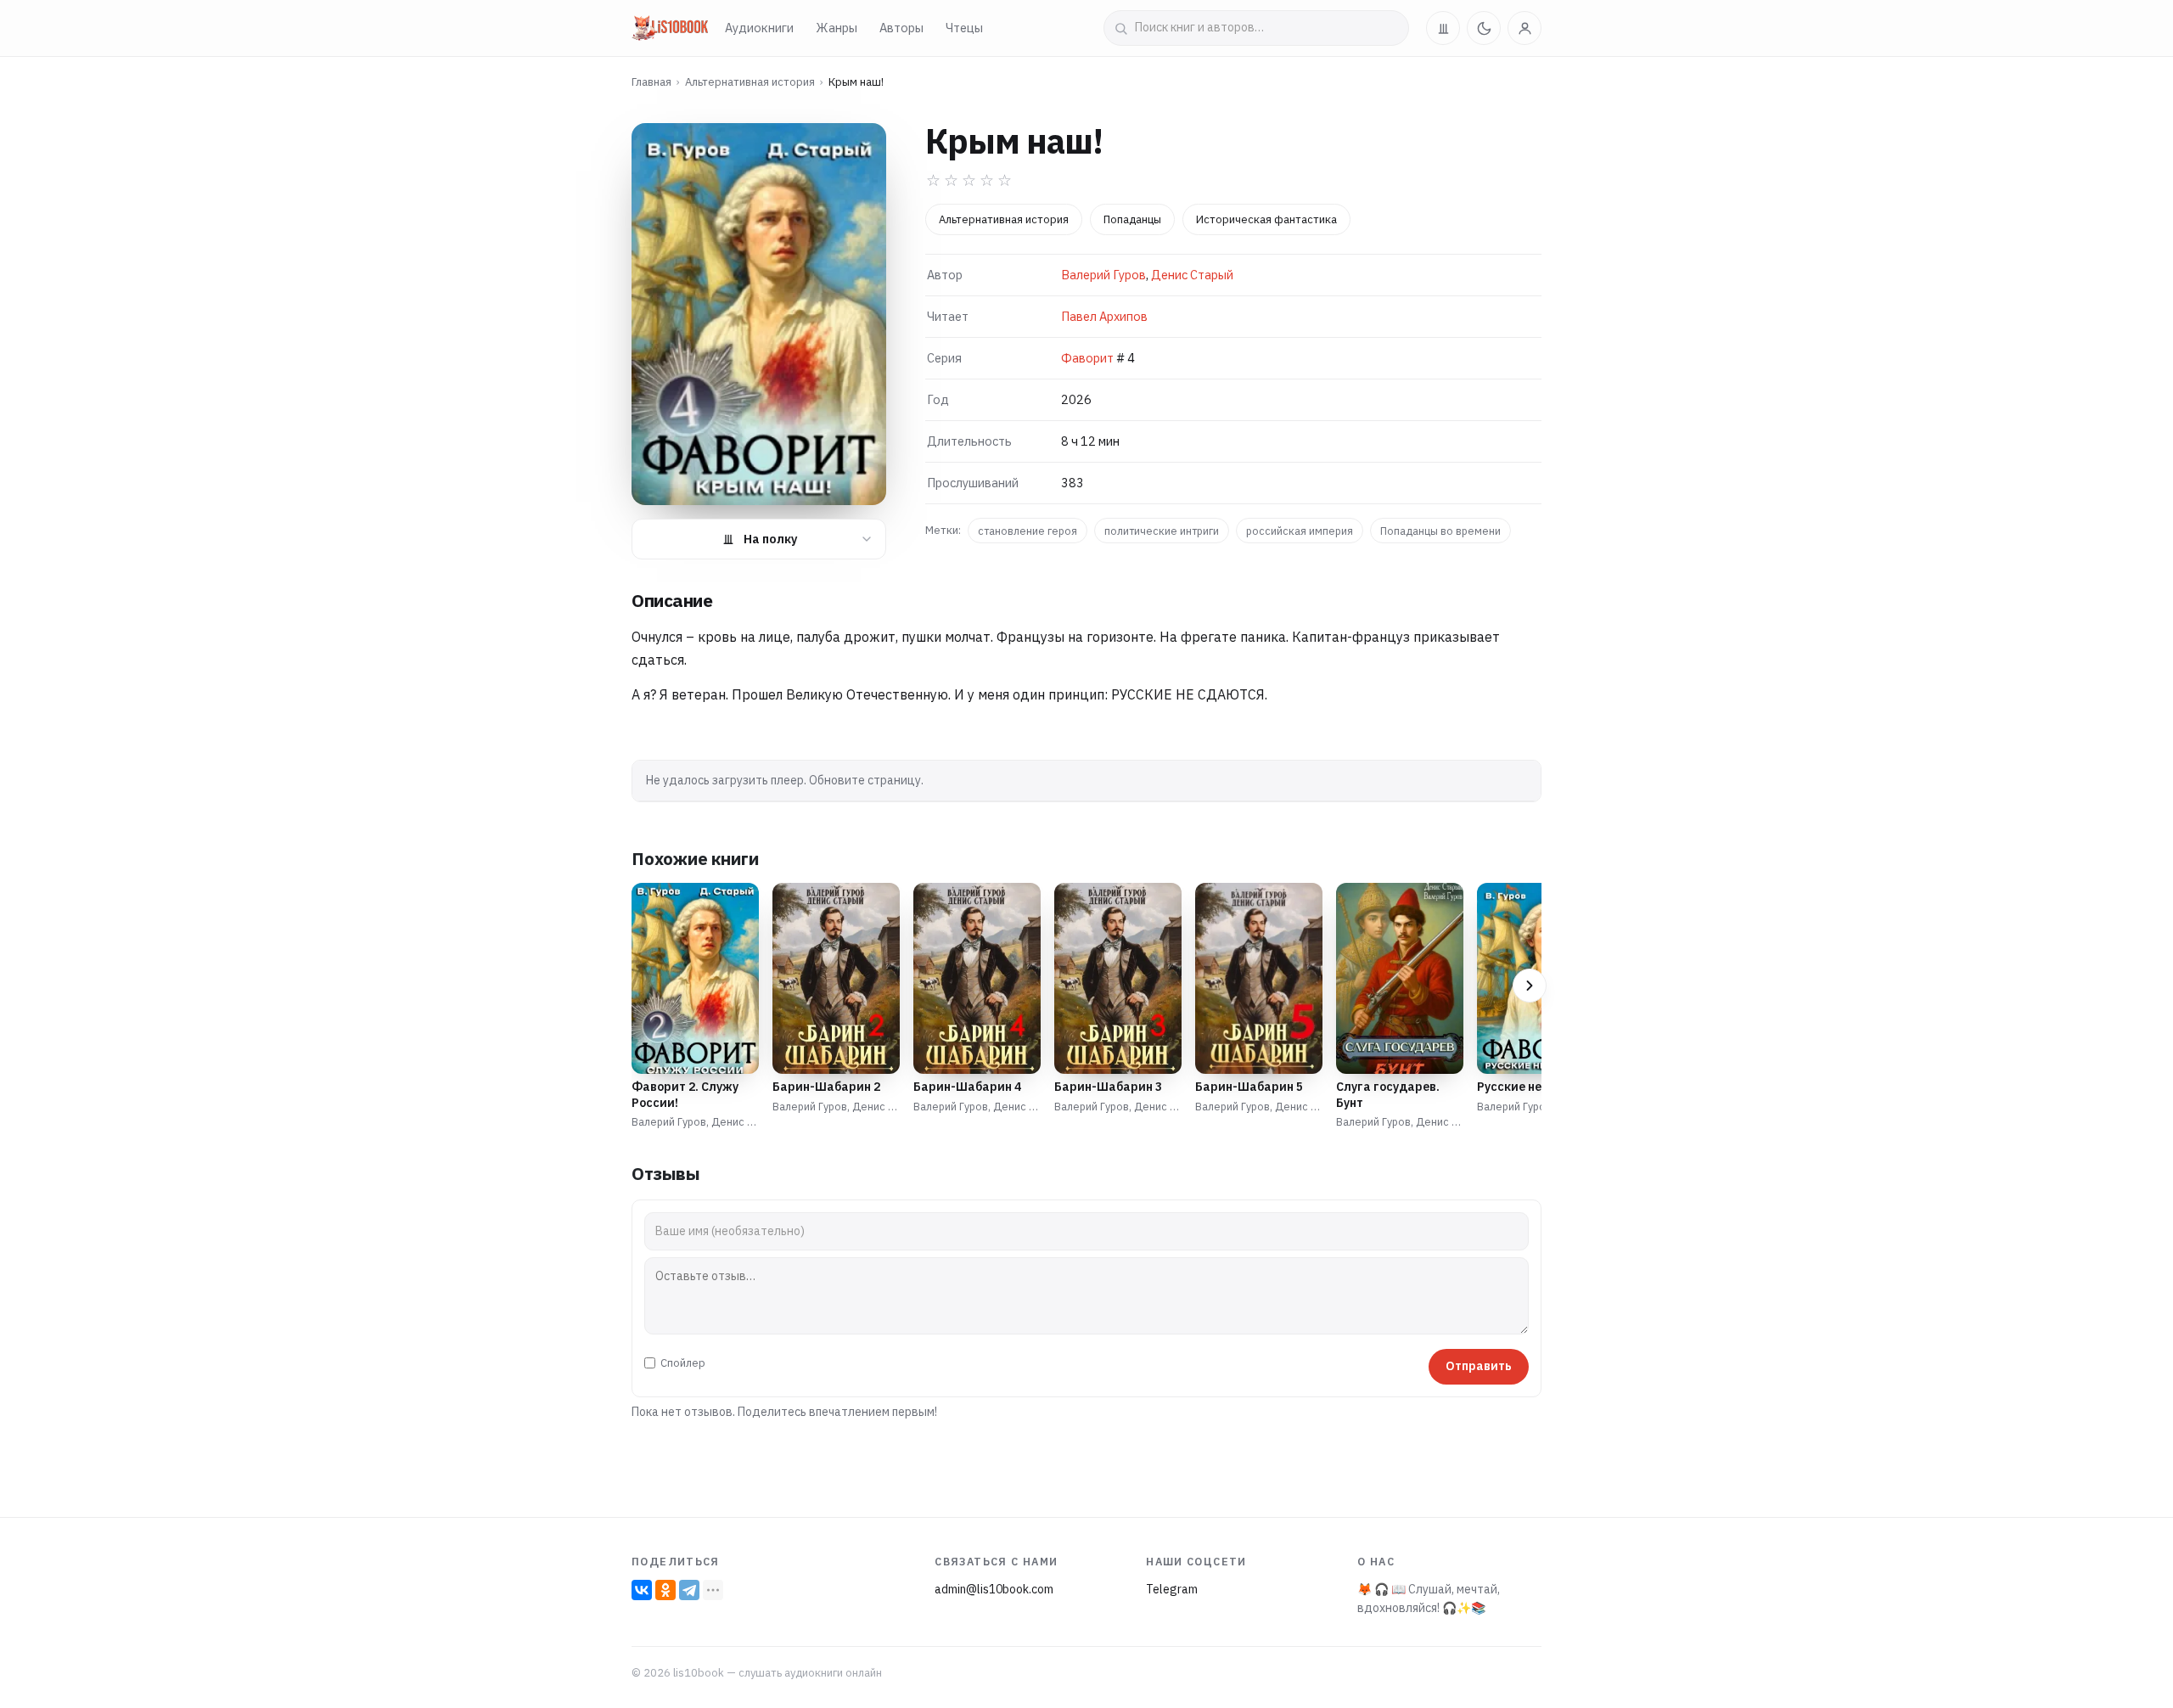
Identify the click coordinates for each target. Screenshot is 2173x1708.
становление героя (1028, 531)
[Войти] (1524, 28)
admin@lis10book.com (994, 1589)
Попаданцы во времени (1440, 531)
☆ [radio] (933, 180)
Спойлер (683, 1363)
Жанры (837, 28)
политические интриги (1162, 531)
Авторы (901, 28)
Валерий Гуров (1103, 275)
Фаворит (1087, 358)
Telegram (1172, 1589)
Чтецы (964, 28)
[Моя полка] (1443, 28)
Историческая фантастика (1266, 219)
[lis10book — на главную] (670, 28)
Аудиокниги (759, 28)
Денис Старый (1192, 275)
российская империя (1300, 531)
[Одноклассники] (665, 1590)
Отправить (1479, 1366)
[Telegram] (689, 1590)
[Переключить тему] (1484, 28)
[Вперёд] (1530, 986)
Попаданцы (1132, 219)
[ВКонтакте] (642, 1590)
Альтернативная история (750, 82)
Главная (651, 82)
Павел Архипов (1104, 316)
